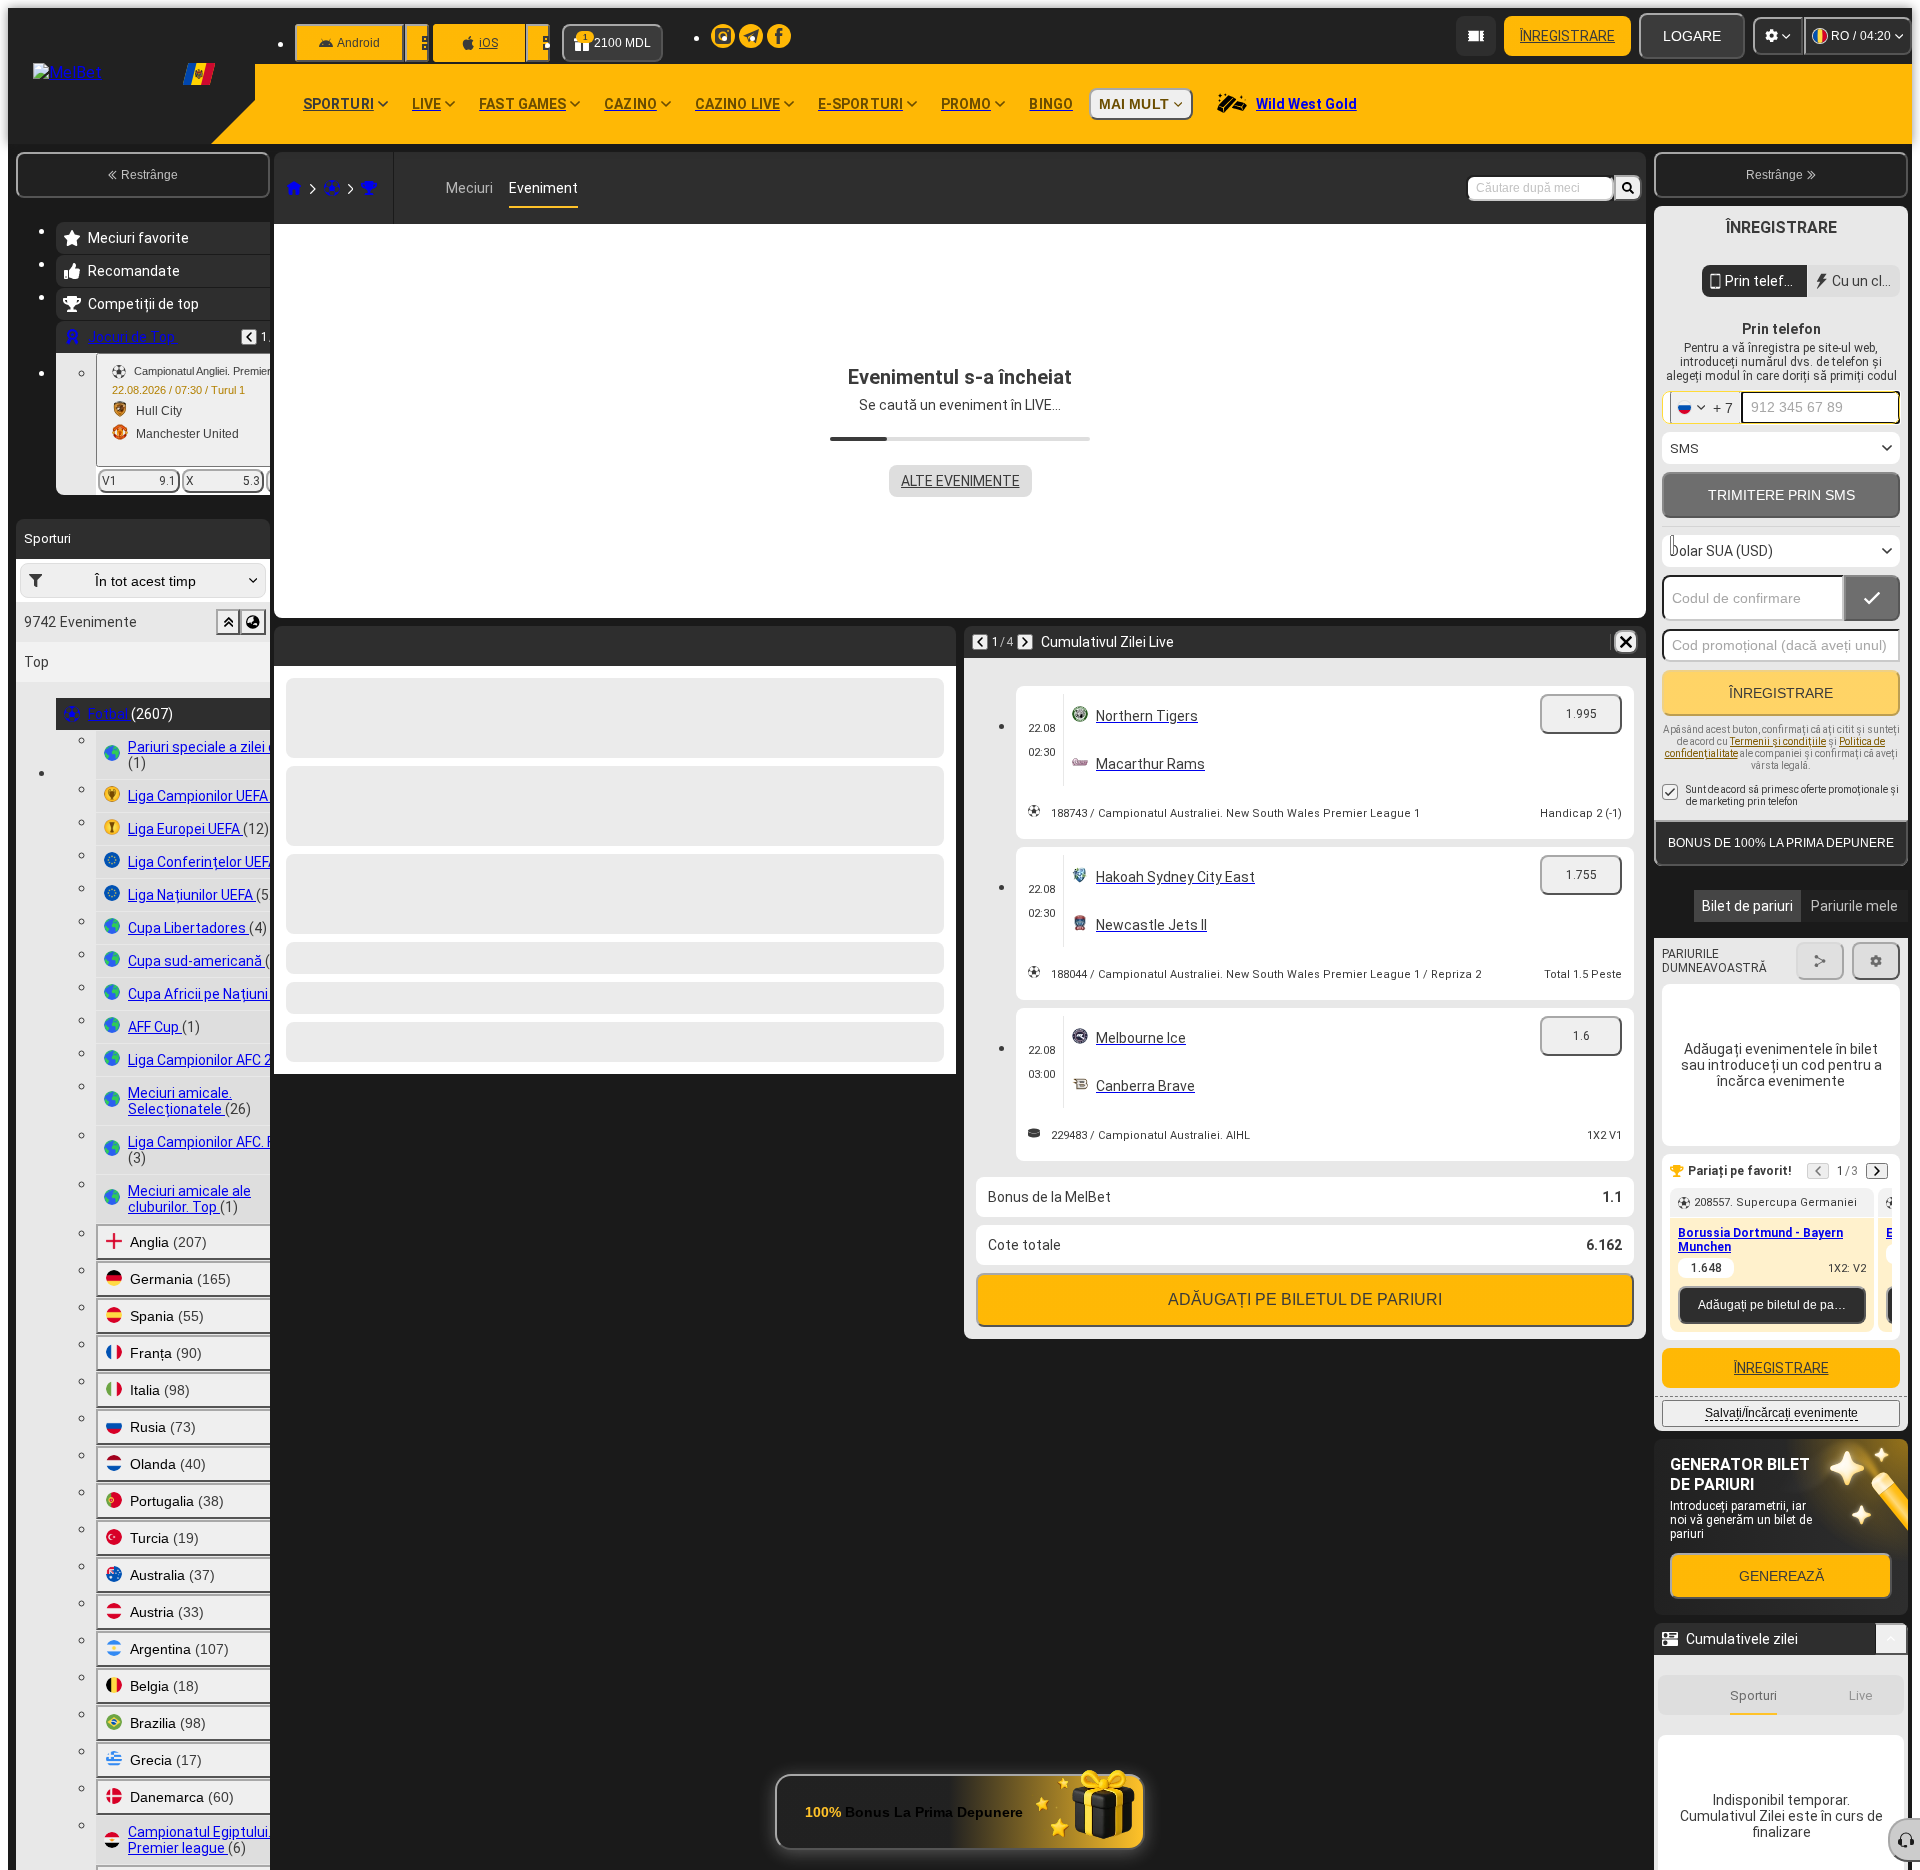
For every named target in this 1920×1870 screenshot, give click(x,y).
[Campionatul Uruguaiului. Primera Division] (369, 188)
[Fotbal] (332, 188)
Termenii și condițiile (1778, 741)
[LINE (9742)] (294, 188)
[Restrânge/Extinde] (1891, 1639)
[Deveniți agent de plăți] (1476, 36)
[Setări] (1778, 36)
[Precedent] (249, 337)
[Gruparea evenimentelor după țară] (253, 622)
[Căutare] (1628, 188)
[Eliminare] (936, 642)
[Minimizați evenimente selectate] (228, 622)
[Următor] (342, 642)
